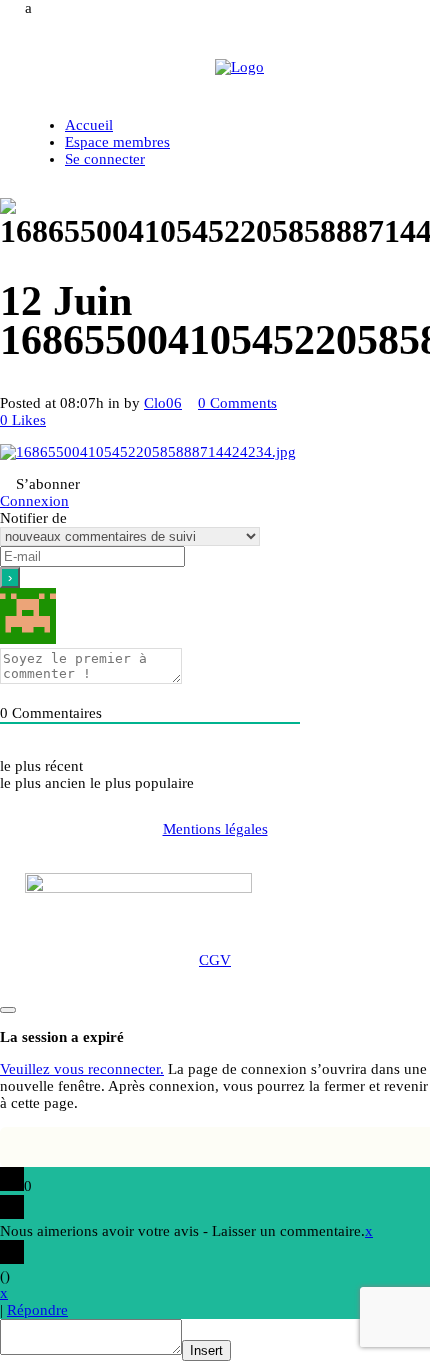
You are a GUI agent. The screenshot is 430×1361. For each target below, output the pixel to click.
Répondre (37, 1310)
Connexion (34, 501)
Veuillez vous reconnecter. (82, 1069)
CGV (215, 960)
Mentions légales (215, 829)
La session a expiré (62, 1037)
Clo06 (163, 403)
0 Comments (237, 403)
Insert (206, 1350)
